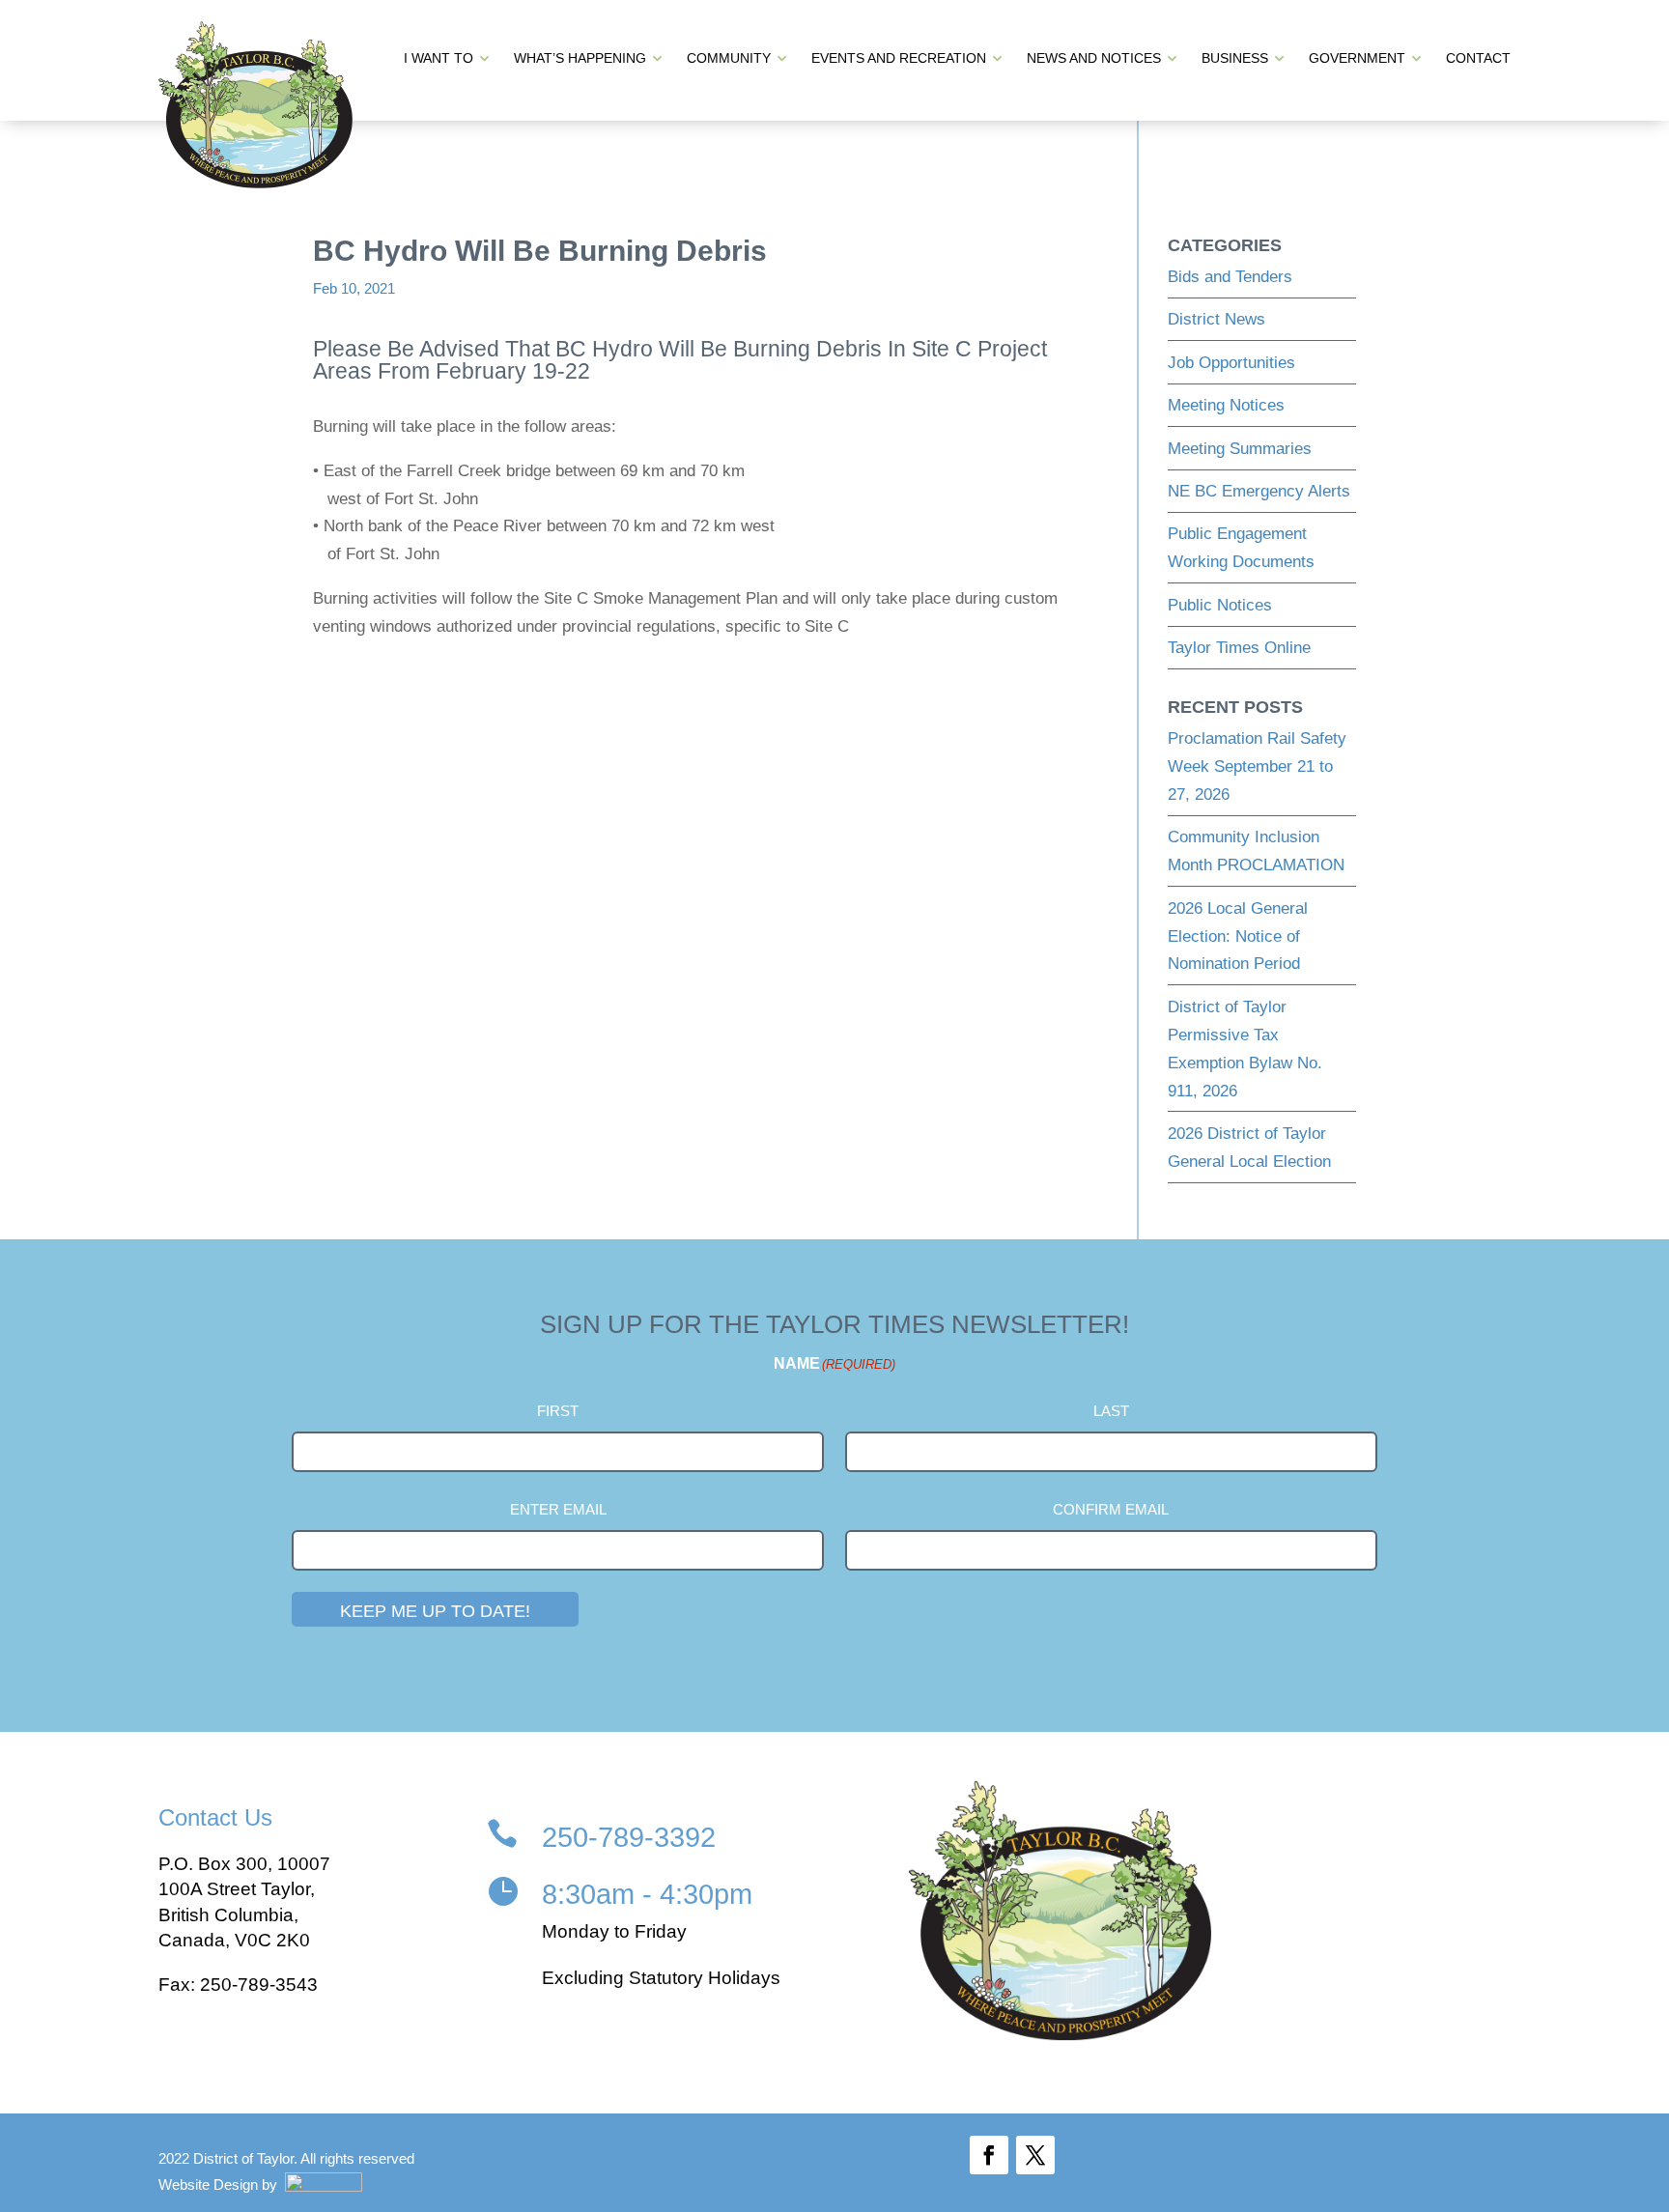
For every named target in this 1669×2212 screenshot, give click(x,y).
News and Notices (1094, 58)
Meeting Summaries (1240, 449)
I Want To (438, 58)
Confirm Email (1111, 1509)
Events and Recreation (899, 58)
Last (1111, 1411)
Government (1357, 58)
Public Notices (1220, 605)
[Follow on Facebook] (989, 2155)
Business (1235, 58)
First (558, 1411)
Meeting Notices (1226, 405)
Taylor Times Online (1239, 648)
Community (729, 58)
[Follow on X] (1035, 2155)
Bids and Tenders (1230, 277)
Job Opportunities (1231, 363)
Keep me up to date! (435, 1611)
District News (1216, 319)
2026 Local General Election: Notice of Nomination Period (1238, 936)
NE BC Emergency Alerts (1259, 491)
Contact (1478, 58)
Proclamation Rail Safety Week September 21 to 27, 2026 (1257, 766)
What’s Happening (580, 58)
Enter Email (558, 1509)
